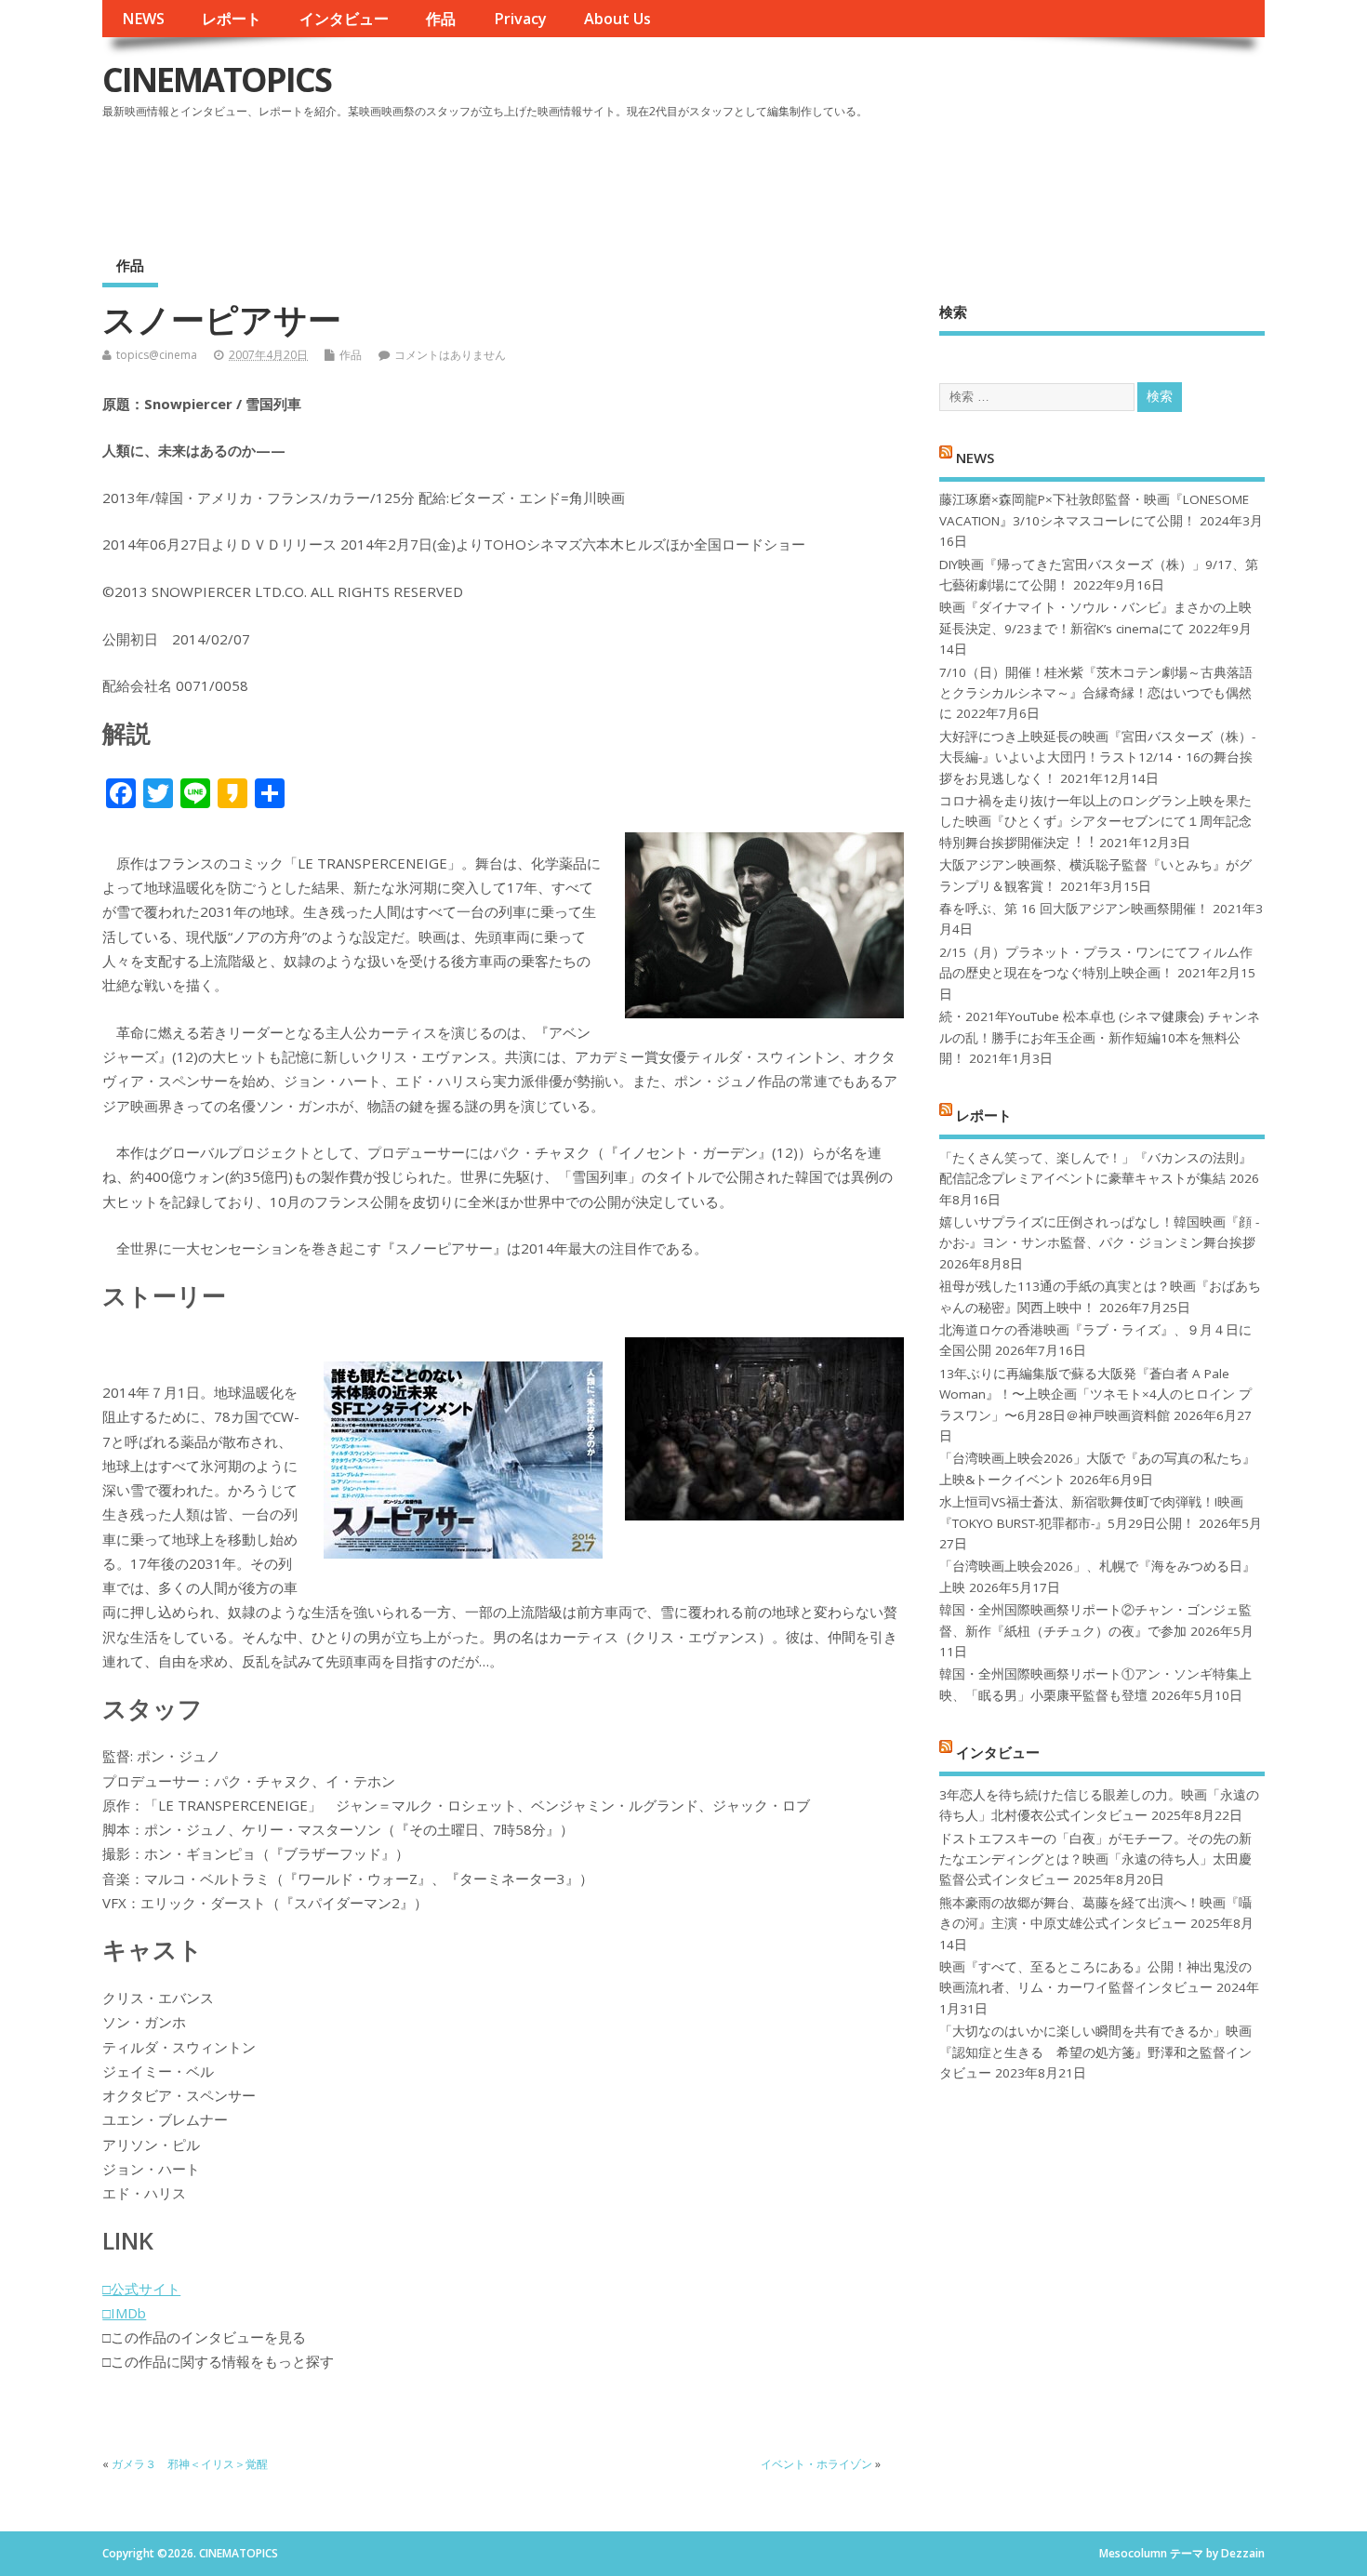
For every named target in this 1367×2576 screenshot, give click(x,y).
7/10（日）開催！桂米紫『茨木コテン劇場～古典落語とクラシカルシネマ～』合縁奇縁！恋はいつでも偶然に (1096, 693)
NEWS (143, 19)
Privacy (520, 19)
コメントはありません (450, 355)
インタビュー (344, 19)
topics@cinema (157, 355)
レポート (232, 19)
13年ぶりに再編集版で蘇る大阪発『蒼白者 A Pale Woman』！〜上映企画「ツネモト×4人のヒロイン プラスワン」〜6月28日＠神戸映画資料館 (1095, 1394)
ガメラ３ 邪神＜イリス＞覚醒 (190, 2464)
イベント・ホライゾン (816, 2464)
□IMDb (124, 2313)
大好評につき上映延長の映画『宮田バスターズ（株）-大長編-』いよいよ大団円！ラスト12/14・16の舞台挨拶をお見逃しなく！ (1097, 757)
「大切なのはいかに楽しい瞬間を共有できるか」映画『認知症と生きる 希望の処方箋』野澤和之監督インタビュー (1095, 2052)
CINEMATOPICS (217, 80)
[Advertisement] (910, 176)
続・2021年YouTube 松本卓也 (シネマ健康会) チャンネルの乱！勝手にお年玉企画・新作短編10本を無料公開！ (1100, 1037)
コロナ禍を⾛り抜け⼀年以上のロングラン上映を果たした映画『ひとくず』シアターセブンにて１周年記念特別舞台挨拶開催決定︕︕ (1095, 822)
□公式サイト (141, 2289)
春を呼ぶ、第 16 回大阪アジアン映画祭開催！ (1074, 909)
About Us (617, 19)
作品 (441, 19)
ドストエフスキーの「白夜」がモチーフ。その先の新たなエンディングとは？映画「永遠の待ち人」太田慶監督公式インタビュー (1095, 1859)
